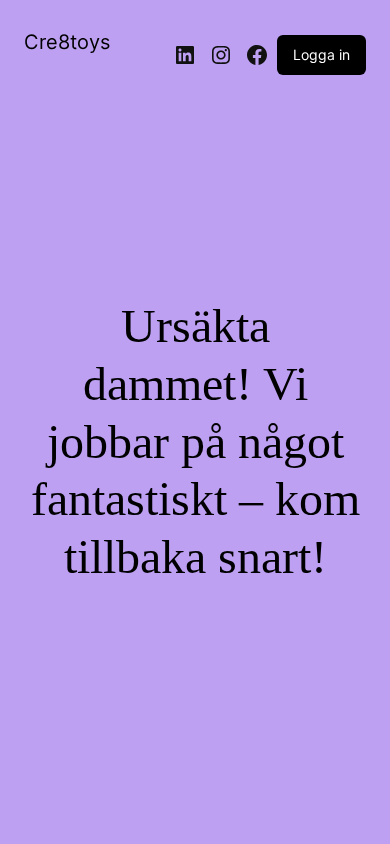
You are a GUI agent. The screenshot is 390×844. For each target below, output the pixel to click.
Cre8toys (67, 42)
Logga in (321, 54)
